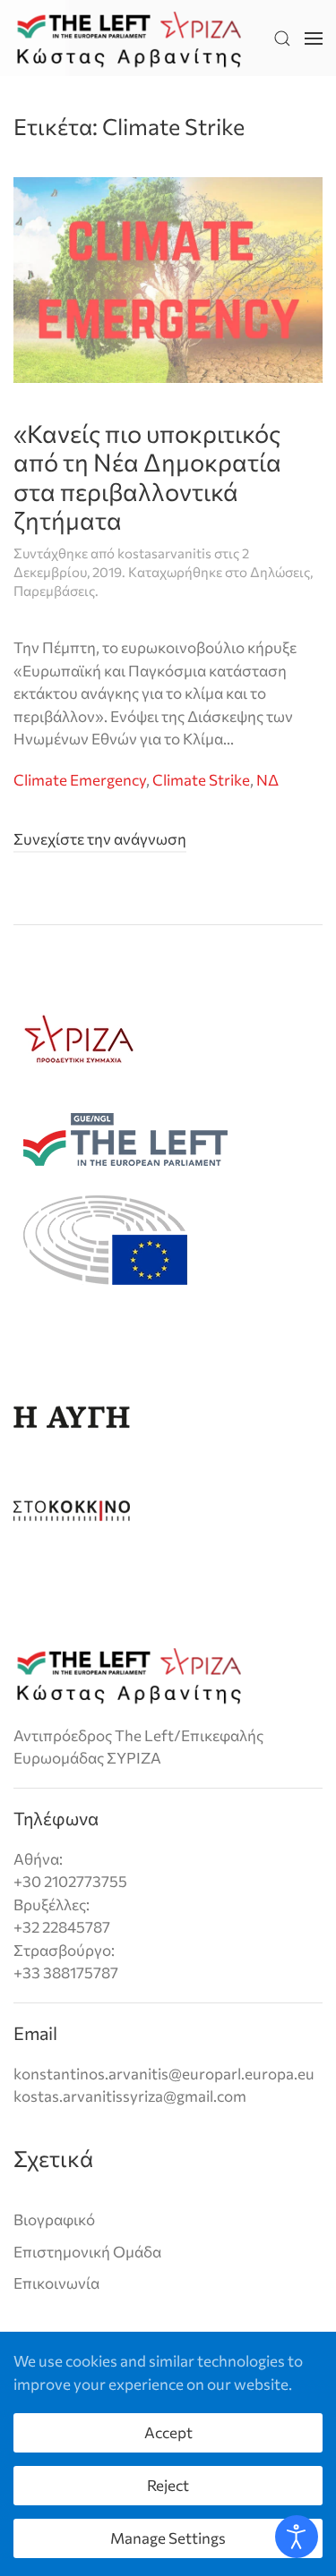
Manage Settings (168, 2538)
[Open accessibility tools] (297, 2537)
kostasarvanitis (164, 553)
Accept (168, 2432)
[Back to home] (129, 38)
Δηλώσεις (280, 572)
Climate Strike (201, 780)
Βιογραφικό (54, 2219)
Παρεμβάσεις (54, 591)
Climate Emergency (80, 780)
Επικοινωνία (56, 2283)
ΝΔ (267, 780)
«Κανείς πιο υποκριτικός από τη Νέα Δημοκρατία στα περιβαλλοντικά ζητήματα (147, 477)
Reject (168, 2485)
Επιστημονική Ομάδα (87, 2252)
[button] (282, 38)
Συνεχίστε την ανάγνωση (100, 839)
